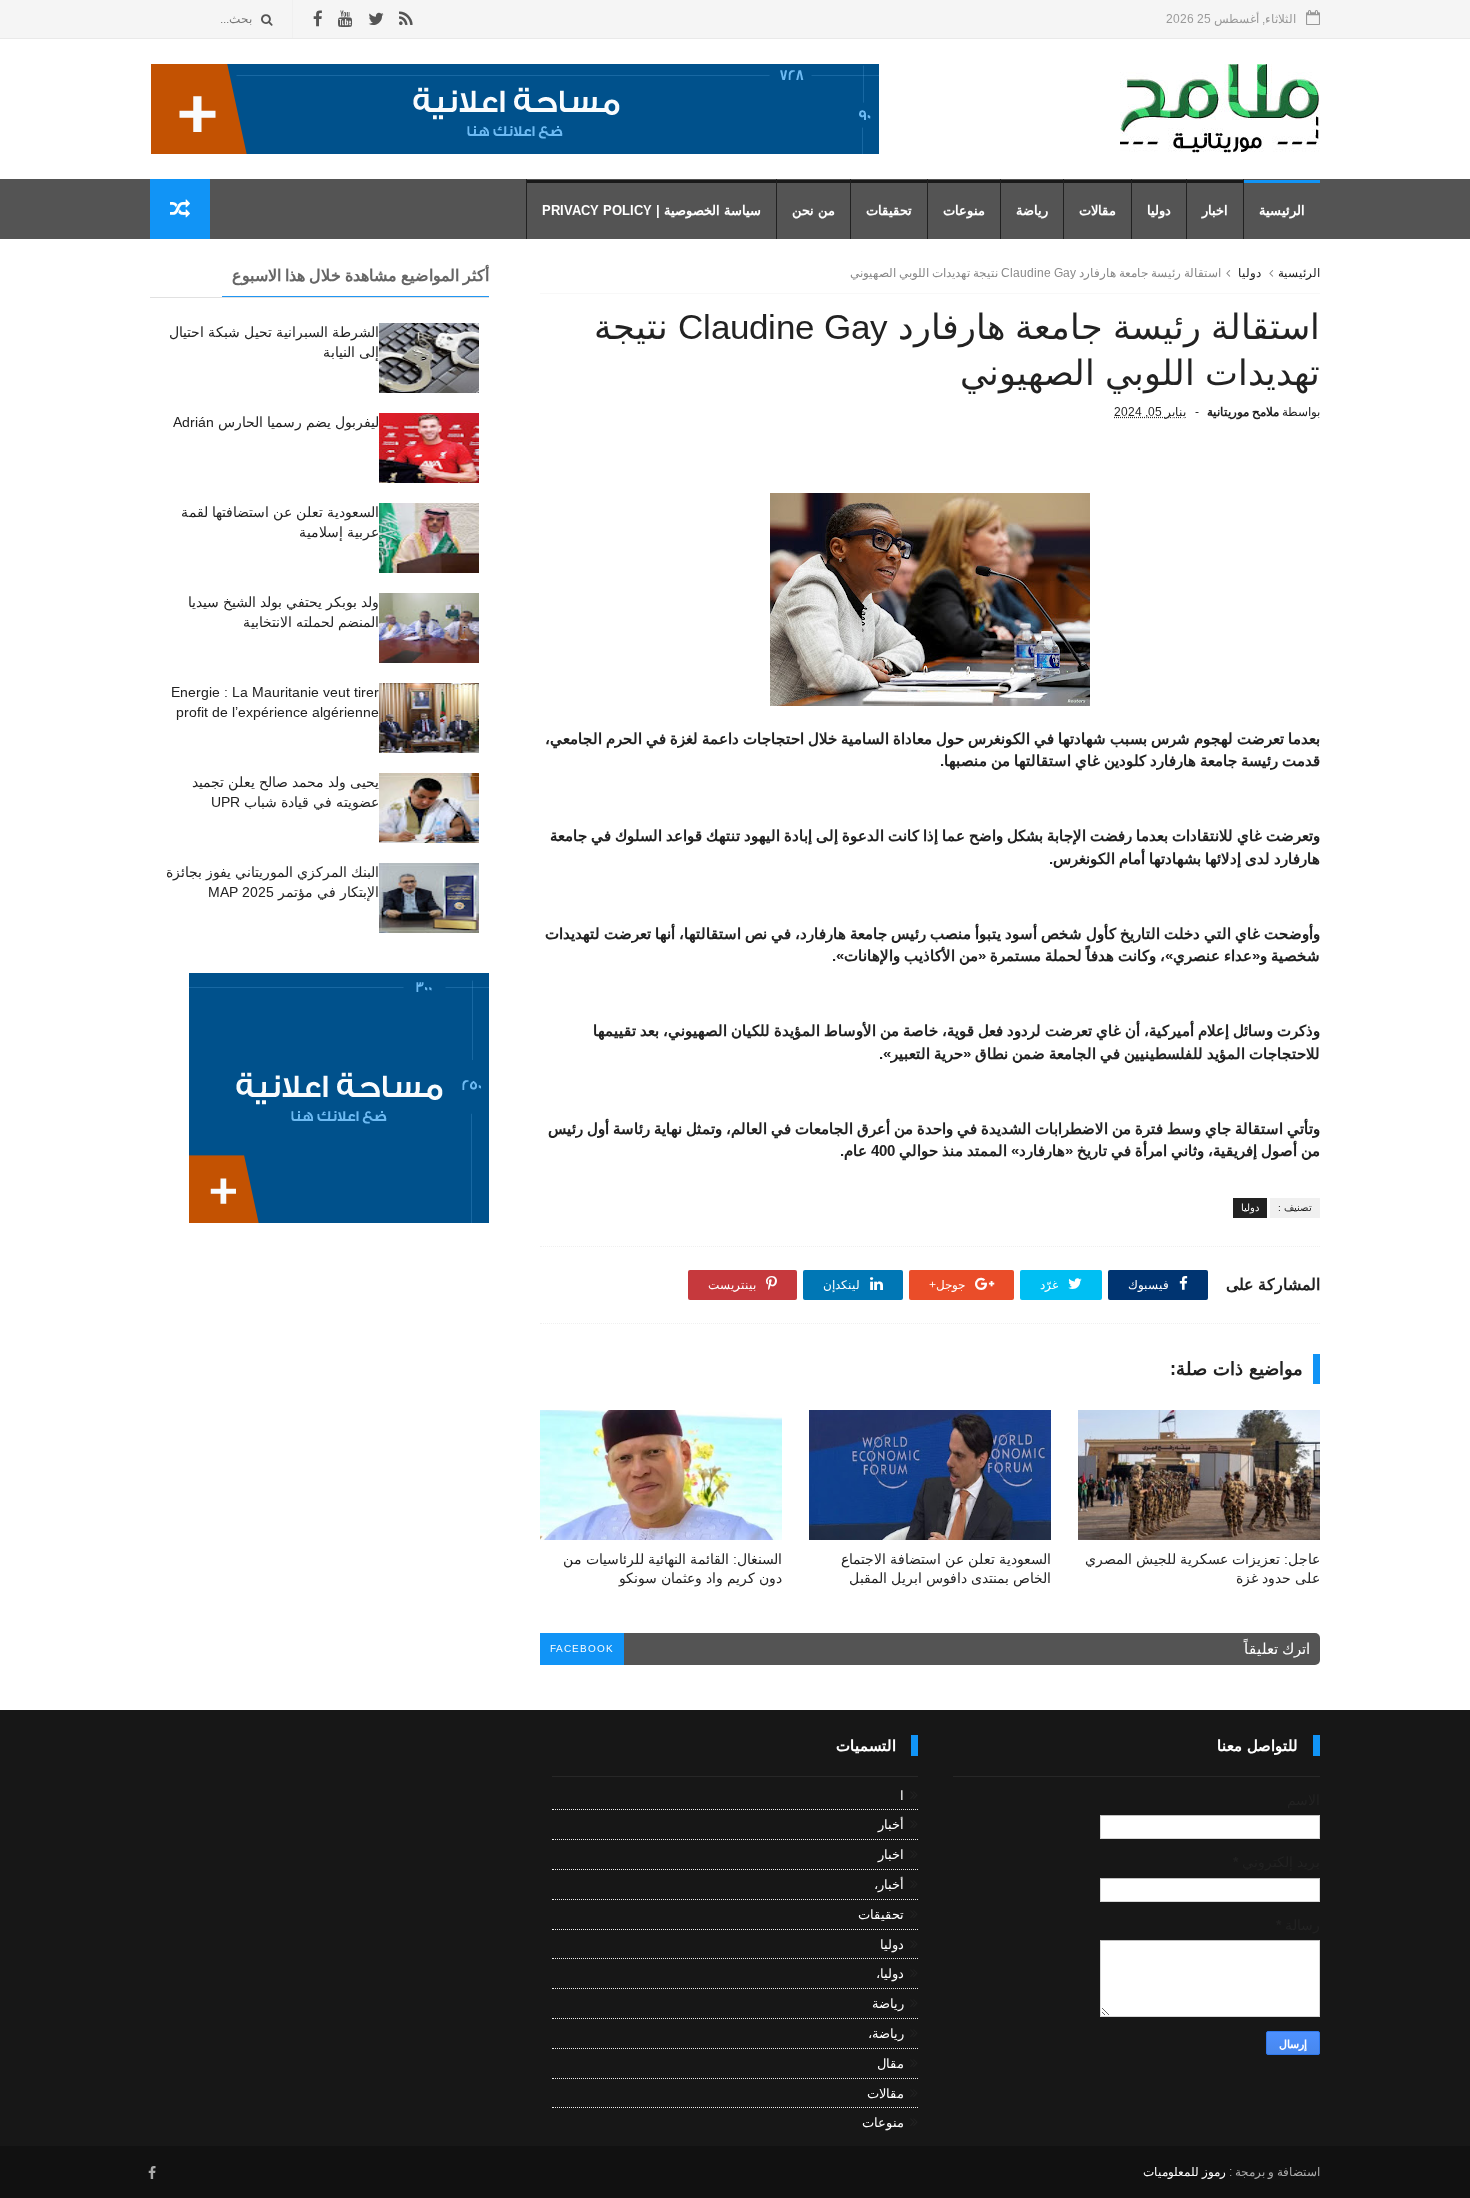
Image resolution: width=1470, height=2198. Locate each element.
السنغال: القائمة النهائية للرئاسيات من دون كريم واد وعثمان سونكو (672, 1568)
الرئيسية (1282, 210)
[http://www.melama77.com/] (515, 149)
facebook (582, 1648)
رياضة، (886, 2033)
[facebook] (318, 19)
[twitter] (376, 19)
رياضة (1032, 210)
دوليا (1159, 210)
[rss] (405, 19)
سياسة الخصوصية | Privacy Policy (651, 210)
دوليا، (890, 1973)
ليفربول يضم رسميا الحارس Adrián (276, 422)
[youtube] (345, 19)
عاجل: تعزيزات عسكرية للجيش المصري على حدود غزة (1202, 1568)
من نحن (813, 210)
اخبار (1215, 210)
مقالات (1097, 210)
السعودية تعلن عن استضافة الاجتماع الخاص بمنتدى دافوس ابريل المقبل (946, 1568)
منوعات (964, 210)
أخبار (891, 1824)
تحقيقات (889, 210)
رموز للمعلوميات (1184, 2172)
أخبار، (889, 1884)
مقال (890, 2063)
